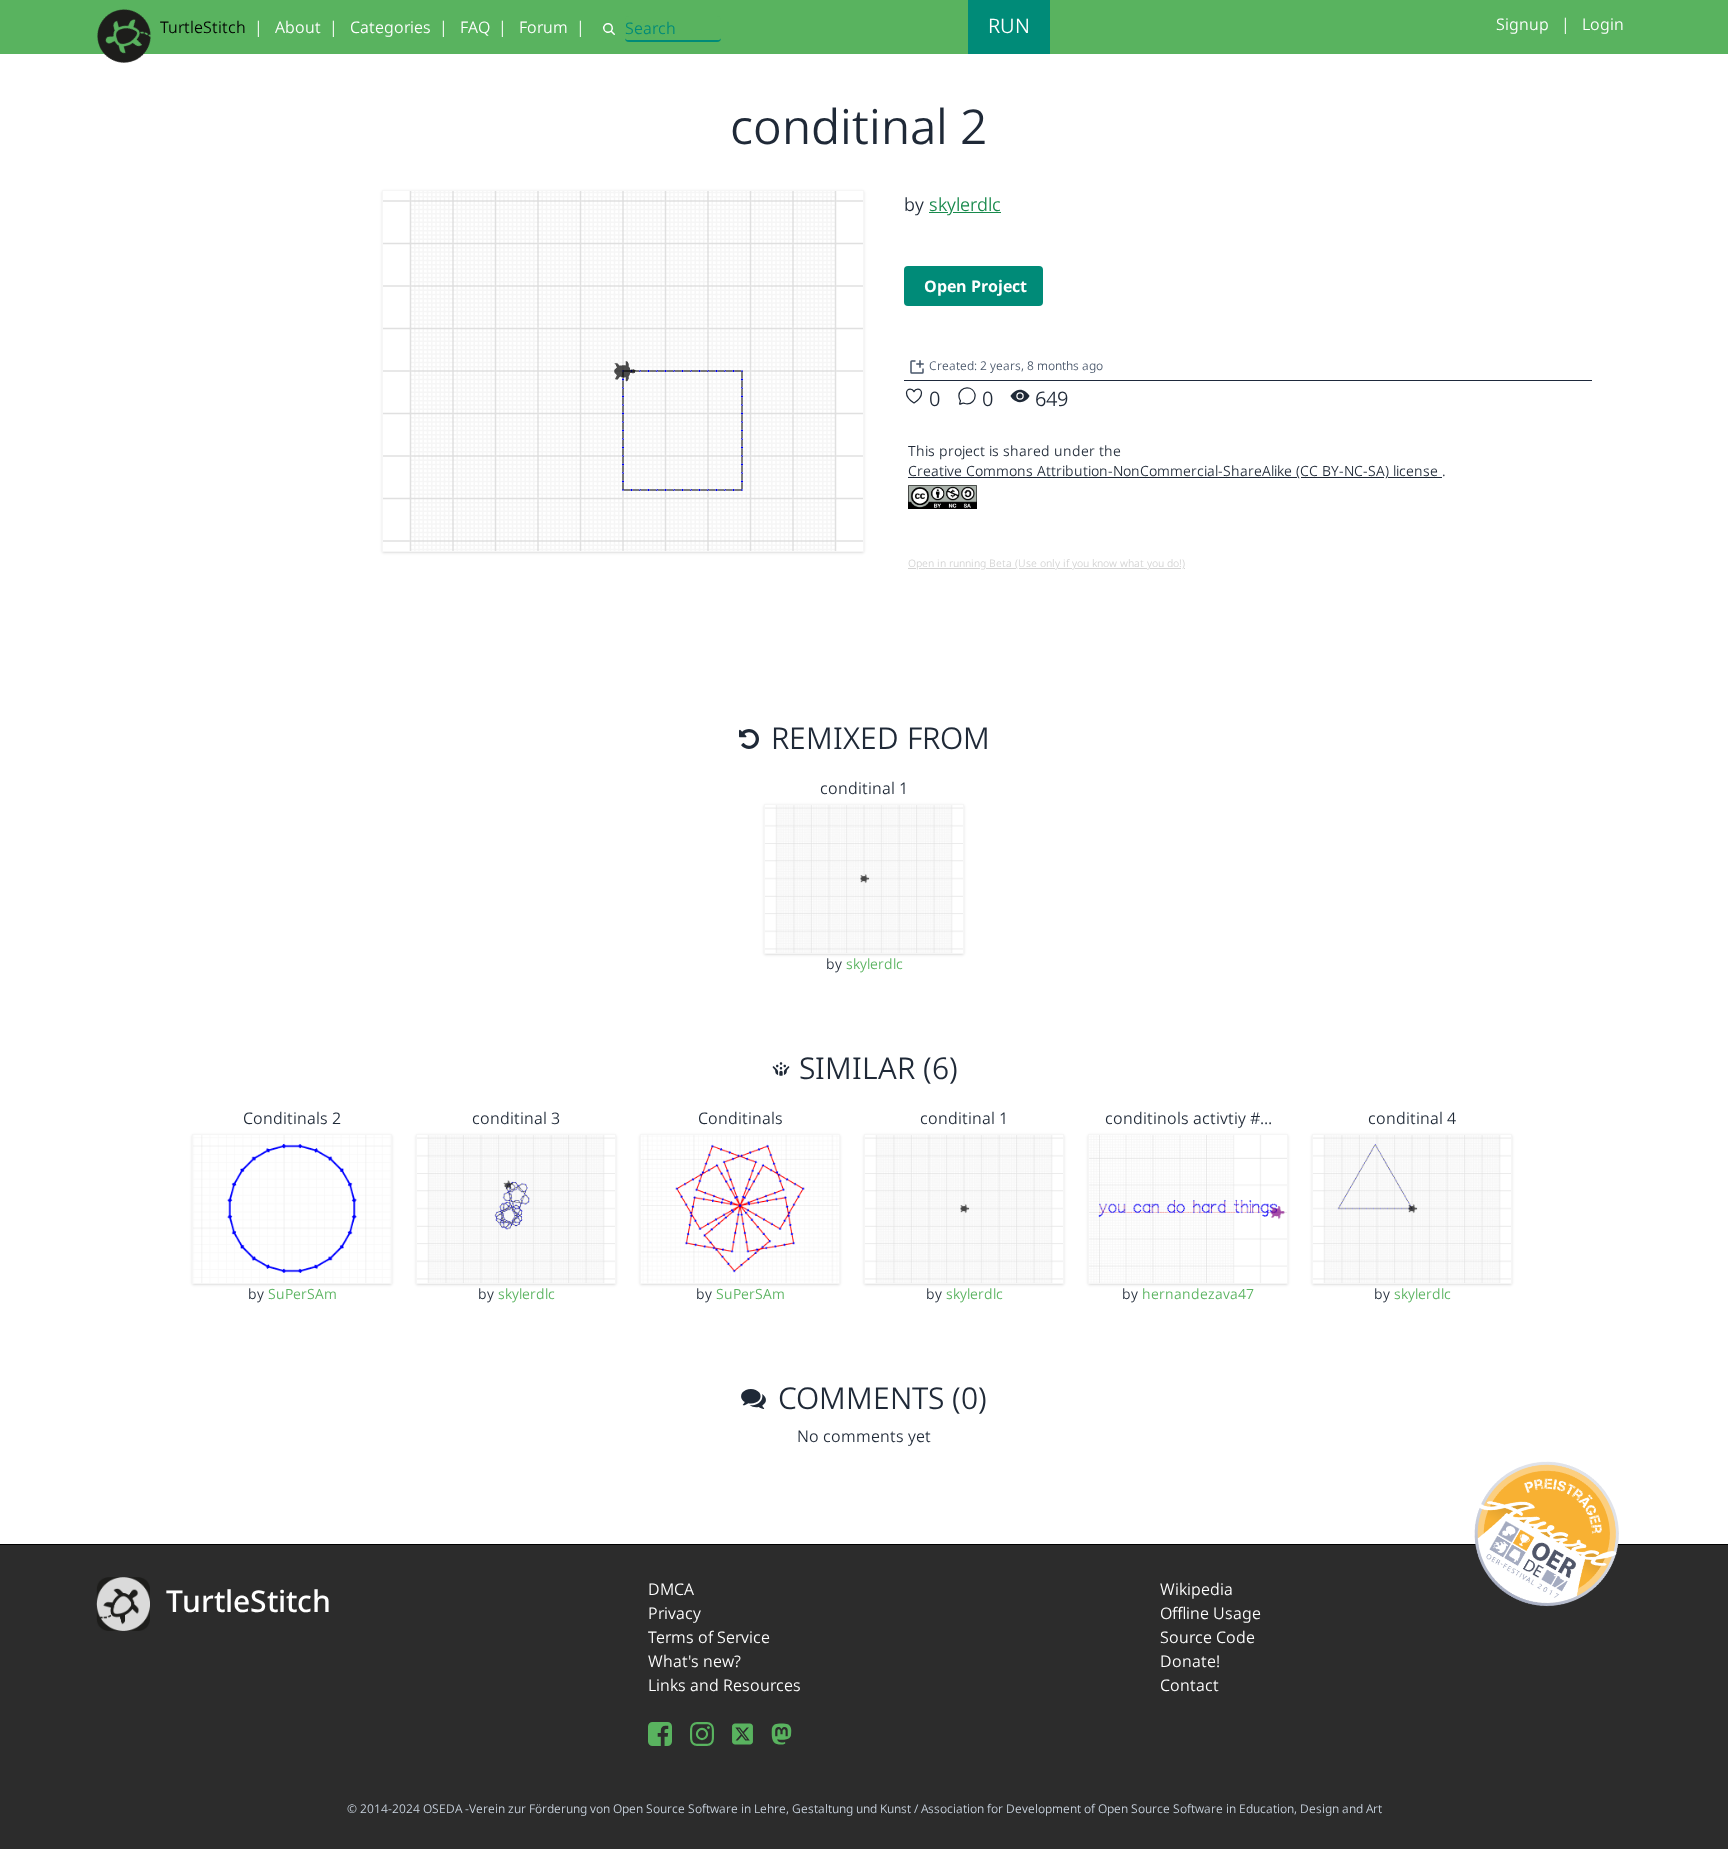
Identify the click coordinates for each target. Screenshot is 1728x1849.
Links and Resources (724, 1685)
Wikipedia (1196, 1589)
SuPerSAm (302, 1293)
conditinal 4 (1412, 1118)
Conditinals (740, 1118)
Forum (543, 27)
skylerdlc (965, 204)
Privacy (674, 1613)
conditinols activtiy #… (1188, 1118)
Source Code (1207, 1637)
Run (1009, 25)
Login (1603, 24)
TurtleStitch (203, 27)
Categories (390, 27)
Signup (1522, 24)
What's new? (694, 1661)
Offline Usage (1210, 1613)
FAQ (475, 27)
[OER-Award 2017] (1547, 1530)
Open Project (975, 286)
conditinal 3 (516, 1118)
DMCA (671, 1589)
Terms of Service (709, 1637)
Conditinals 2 (292, 1118)
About (298, 27)
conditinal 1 (864, 788)
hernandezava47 (1198, 1293)
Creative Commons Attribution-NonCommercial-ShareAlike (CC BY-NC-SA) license (1175, 470)
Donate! (1190, 1661)
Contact (1189, 1685)
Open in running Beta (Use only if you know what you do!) (1046, 563)
